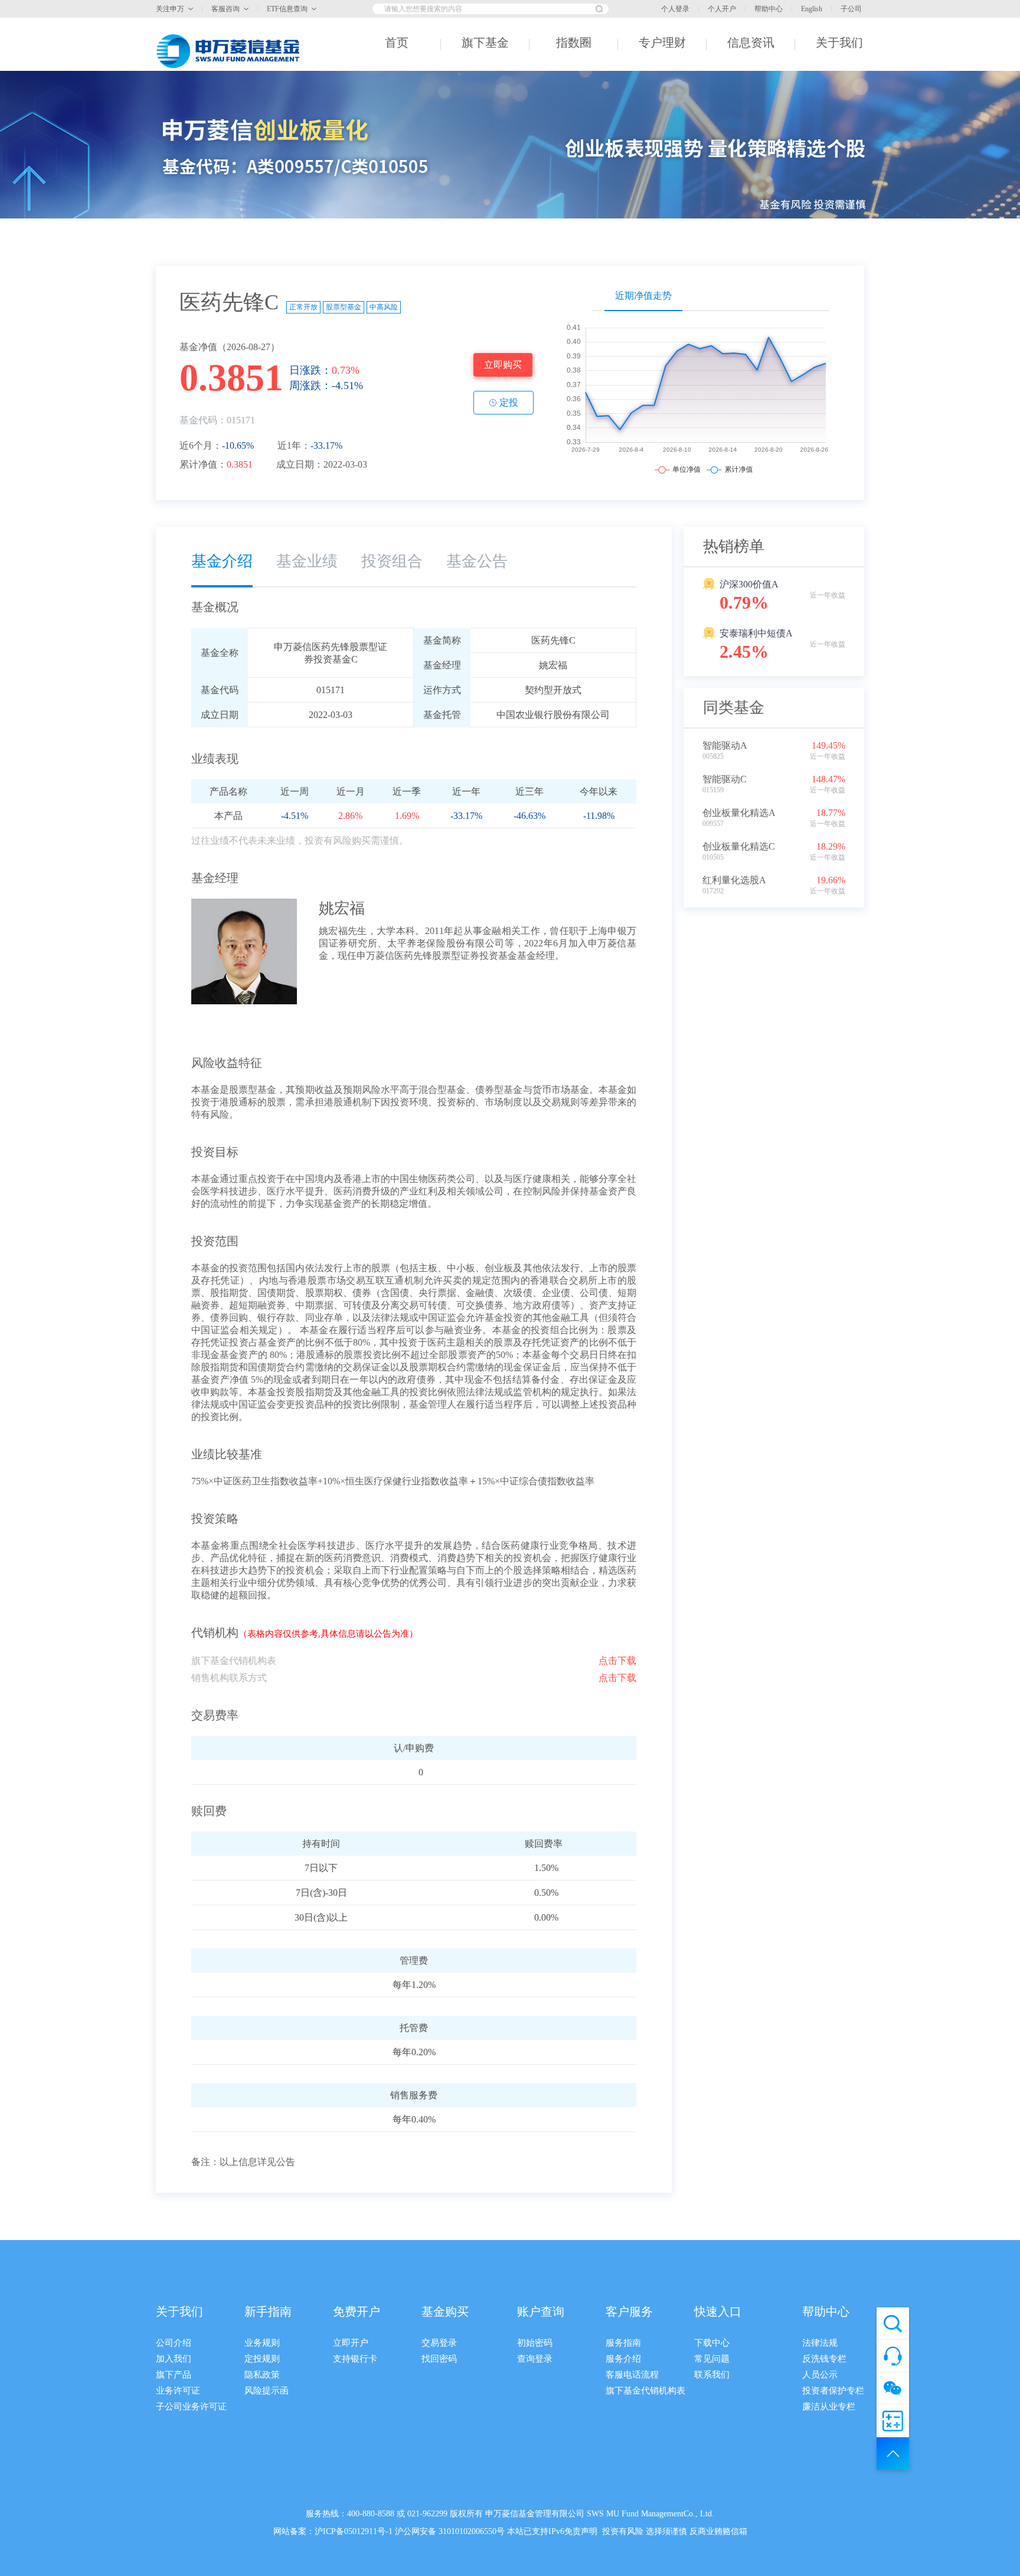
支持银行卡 (355, 2359)
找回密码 (439, 2359)
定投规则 (262, 2359)
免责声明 (581, 2531)
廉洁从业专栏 (829, 2407)
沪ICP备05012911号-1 (354, 2531)
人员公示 (820, 2375)
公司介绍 (174, 2343)
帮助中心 (769, 9)
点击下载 (617, 1661)
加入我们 (174, 2359)
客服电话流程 (632, 2375)
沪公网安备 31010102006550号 (450, 2531)
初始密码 (535, 2343)
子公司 (851, 9)
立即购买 (503, 365)
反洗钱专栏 (824, 2359)
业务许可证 (178, 2391)
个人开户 (722, 9)
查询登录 (535, 2359)
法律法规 (820, 2343)
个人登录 (675, 9)
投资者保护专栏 (833, 2391)
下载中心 (712, 2343)
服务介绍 (623, 2359)
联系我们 (712, 2375)
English (812, 9)
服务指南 (623, 2343)
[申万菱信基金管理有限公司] (230, 51)
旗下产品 (174, 2375)
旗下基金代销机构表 (645, 2391)
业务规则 (262, 2343)
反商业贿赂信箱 (718, 2531)
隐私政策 (262, 2375)
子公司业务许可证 (191, 2407)
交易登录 (439, 2343)
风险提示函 (267, 2391)
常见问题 (712, 2359)
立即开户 (351, 2343)
